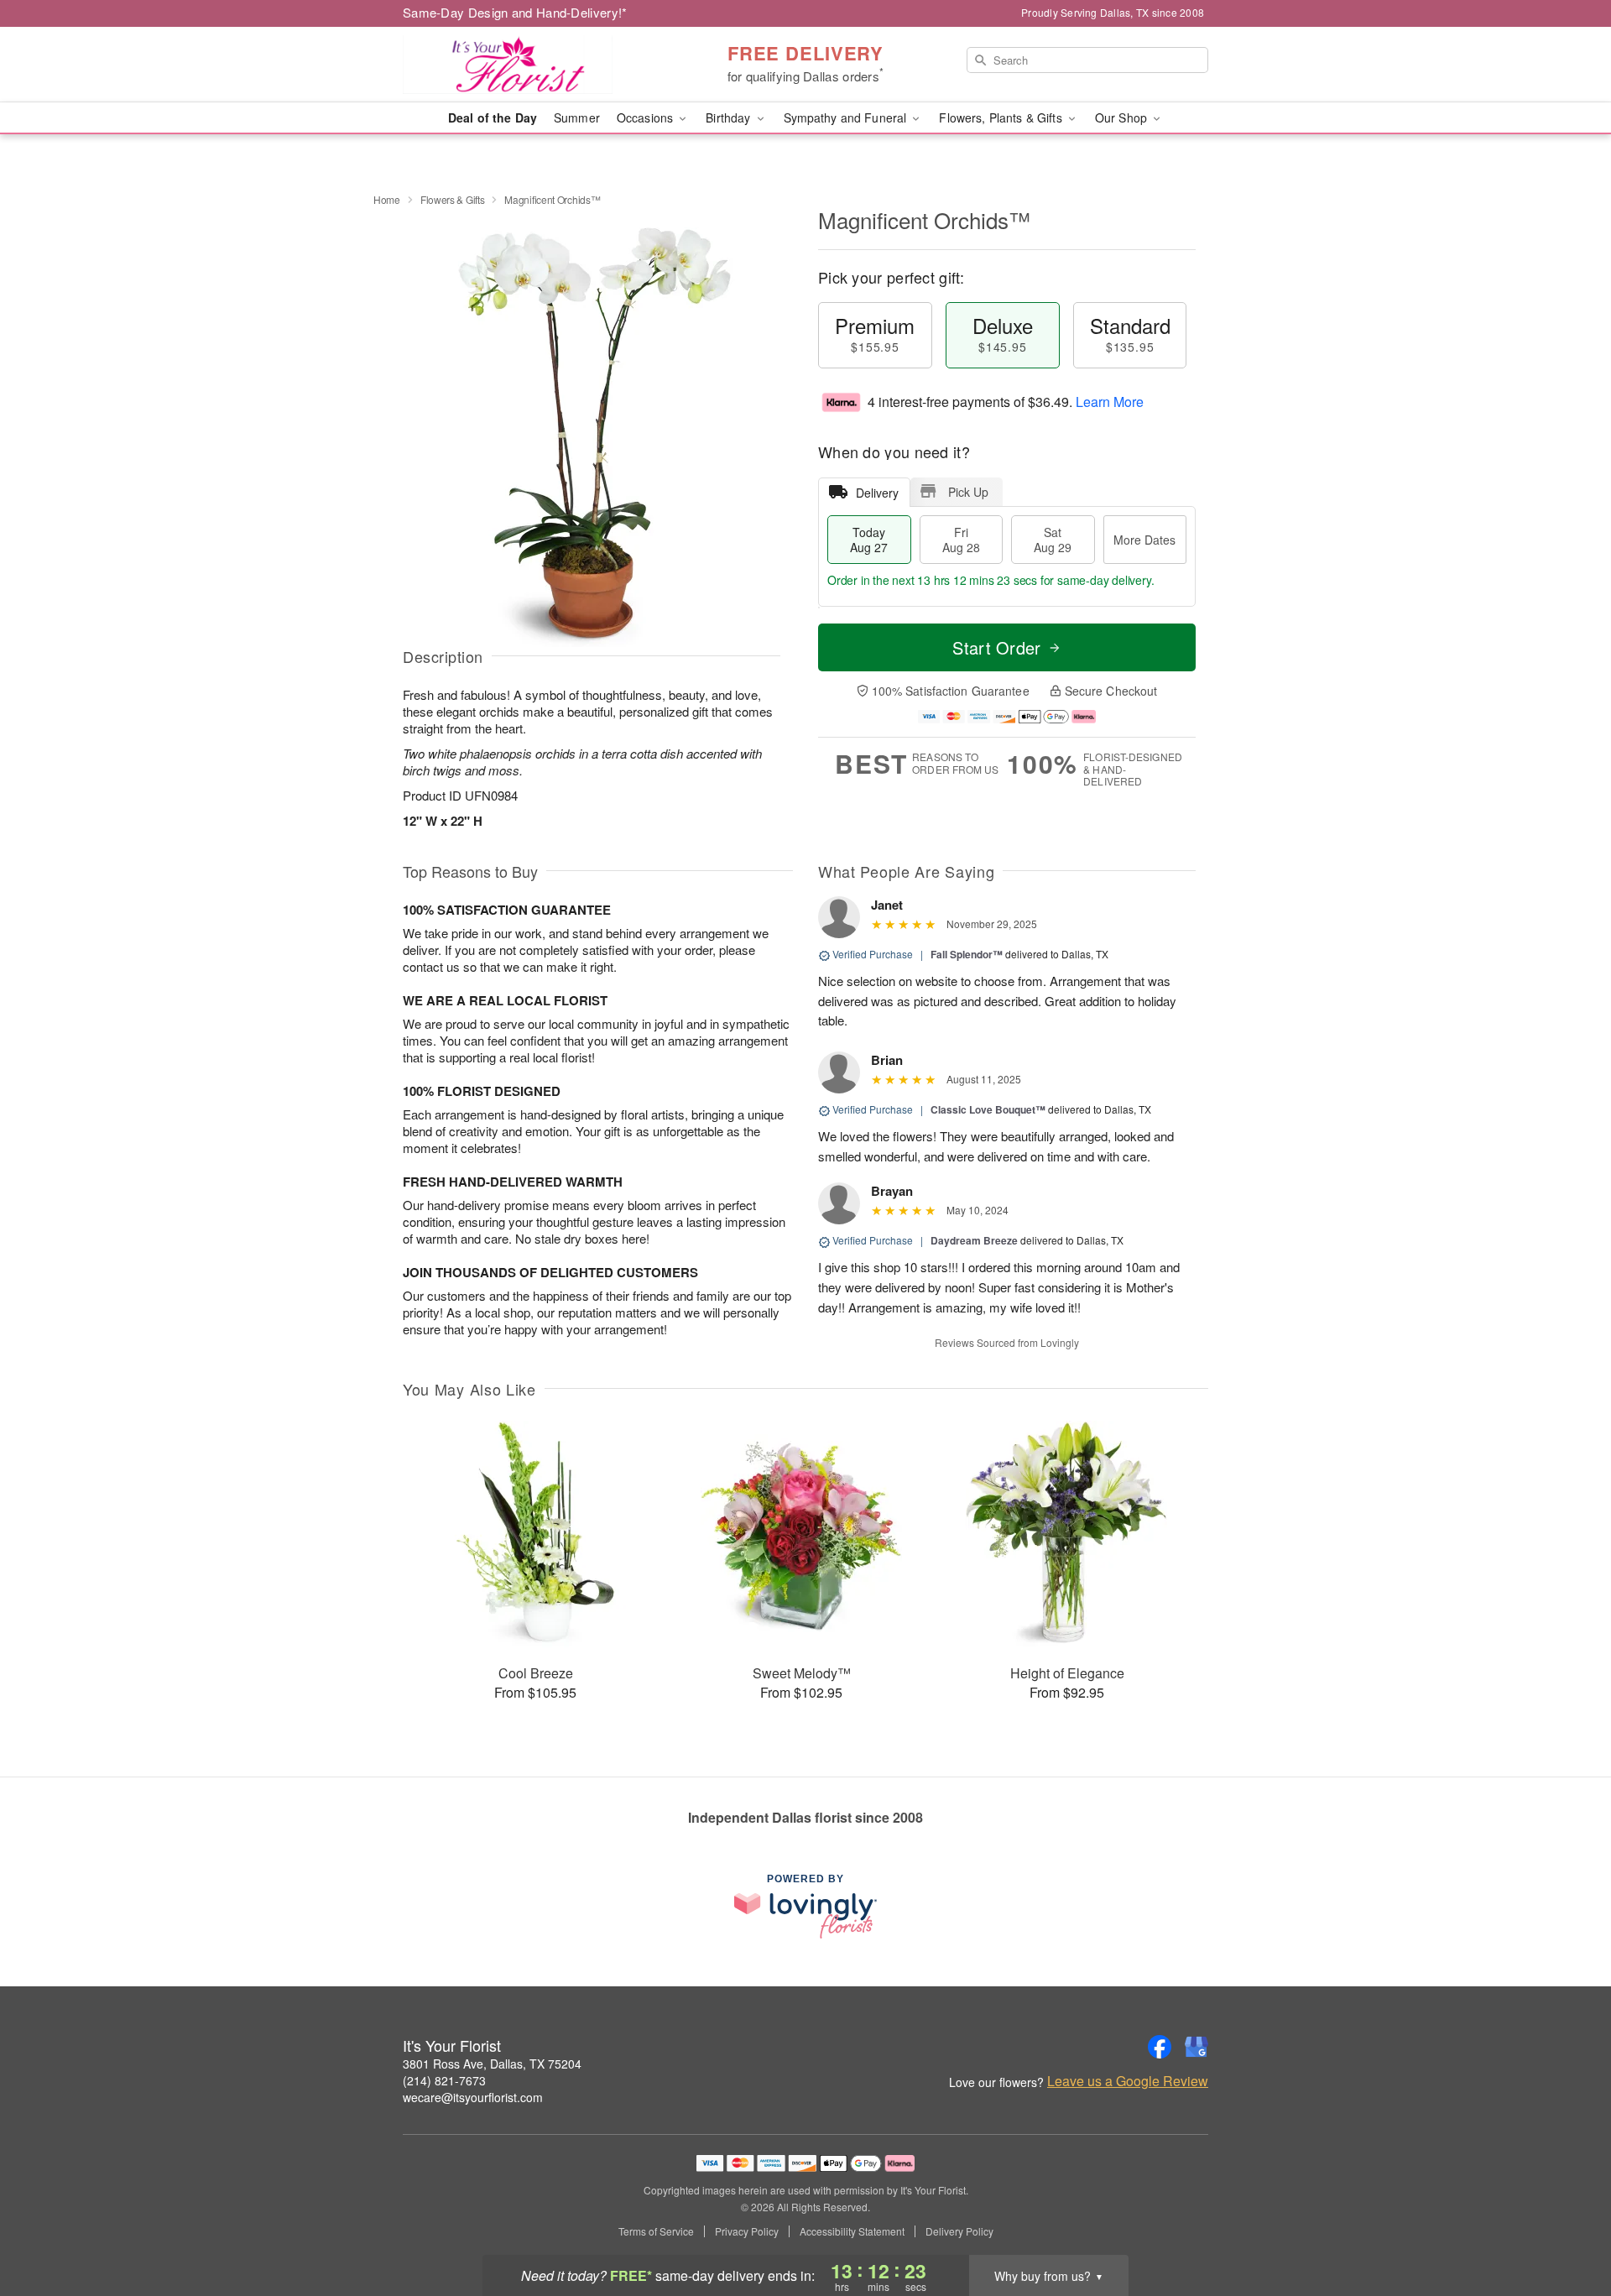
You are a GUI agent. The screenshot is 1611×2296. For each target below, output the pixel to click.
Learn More (1110, 402)
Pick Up (968, 492)
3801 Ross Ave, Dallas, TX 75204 (492, 2064)
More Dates (1144, 540)
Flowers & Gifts (453, 199)
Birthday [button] (730, 117)
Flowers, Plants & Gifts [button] (1002, 117)
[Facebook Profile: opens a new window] (1160, 2047)
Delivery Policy (959, 2231)
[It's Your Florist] (524, 65)
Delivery (877, 493)
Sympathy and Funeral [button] (847, 117)
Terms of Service (656, 2231)
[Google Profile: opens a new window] (1197, 2047)
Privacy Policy (747, 2231)
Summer (577, 117)
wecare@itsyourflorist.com (473, 2097)
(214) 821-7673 (444, 2080)
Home (387, 199)
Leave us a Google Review (1128, 2081)
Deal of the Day (493, 117)
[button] (1567, 2225)
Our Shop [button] (1123, 117)
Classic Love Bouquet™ (988, 1109)
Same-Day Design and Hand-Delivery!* (515, 12)
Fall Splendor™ (967, 954)
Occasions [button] (646, 117)
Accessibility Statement (852, 2231)
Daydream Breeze (974, 1240)
